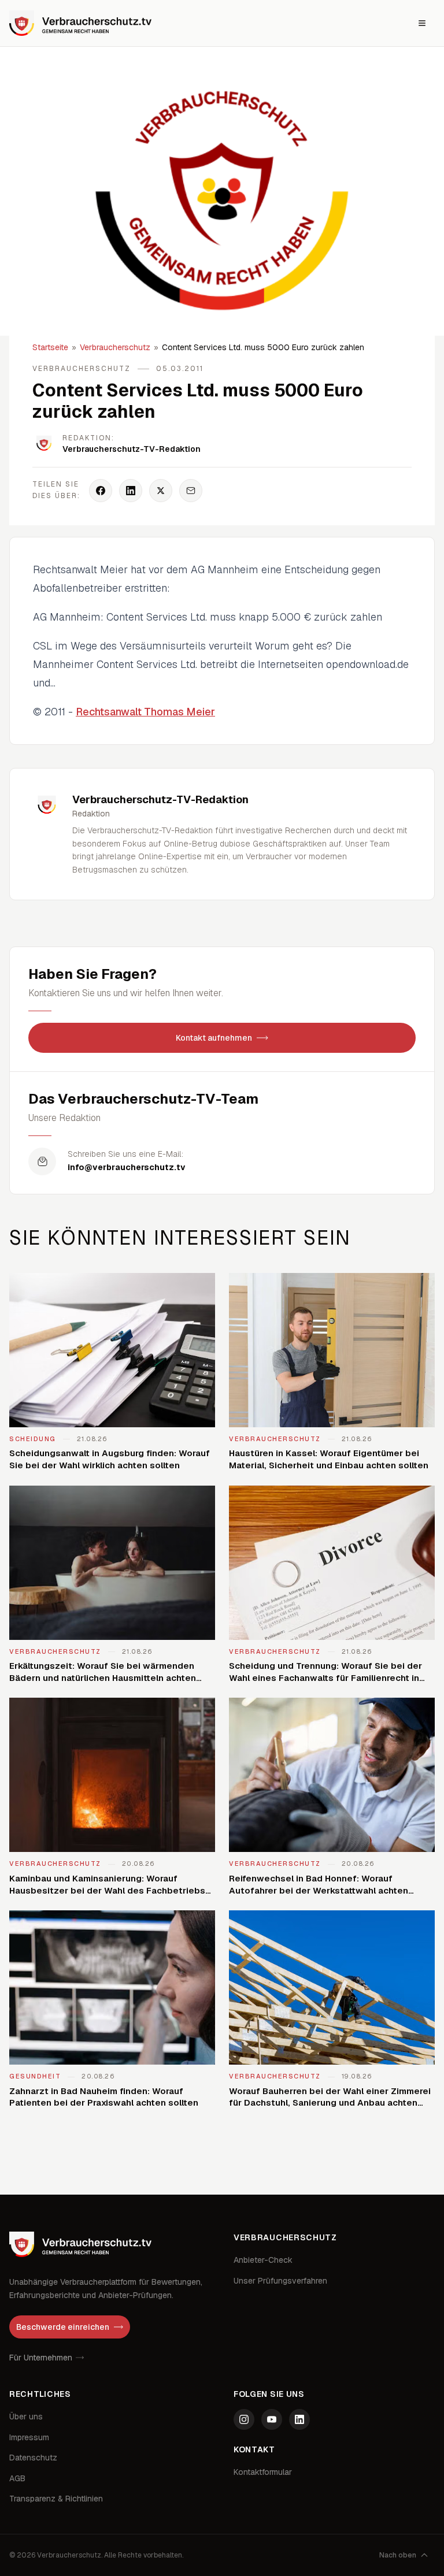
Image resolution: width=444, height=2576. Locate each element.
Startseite (50, 347)
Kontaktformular (263, 2472)
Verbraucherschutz (115, 347)
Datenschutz (33, 2458)
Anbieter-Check (263, 2260)
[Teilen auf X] (161, 491)
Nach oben (398, 2555)
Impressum (29, 2437)
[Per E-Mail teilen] (191, 491)
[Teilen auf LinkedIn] (131, 491)
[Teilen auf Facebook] (101, 491)
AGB (17, 2478)
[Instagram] (244, 2419)
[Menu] (422, 23)
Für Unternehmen (41, 2358)
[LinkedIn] (299, 2419)
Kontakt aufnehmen (214, 1038)
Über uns (26, 2417)
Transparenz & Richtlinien (56, 2499)
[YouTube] (272, 2419)
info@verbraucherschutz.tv (127, 1167)
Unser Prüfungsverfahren (280, 2281)
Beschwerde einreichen (63, 2327)
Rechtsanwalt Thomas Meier (145, 712)
